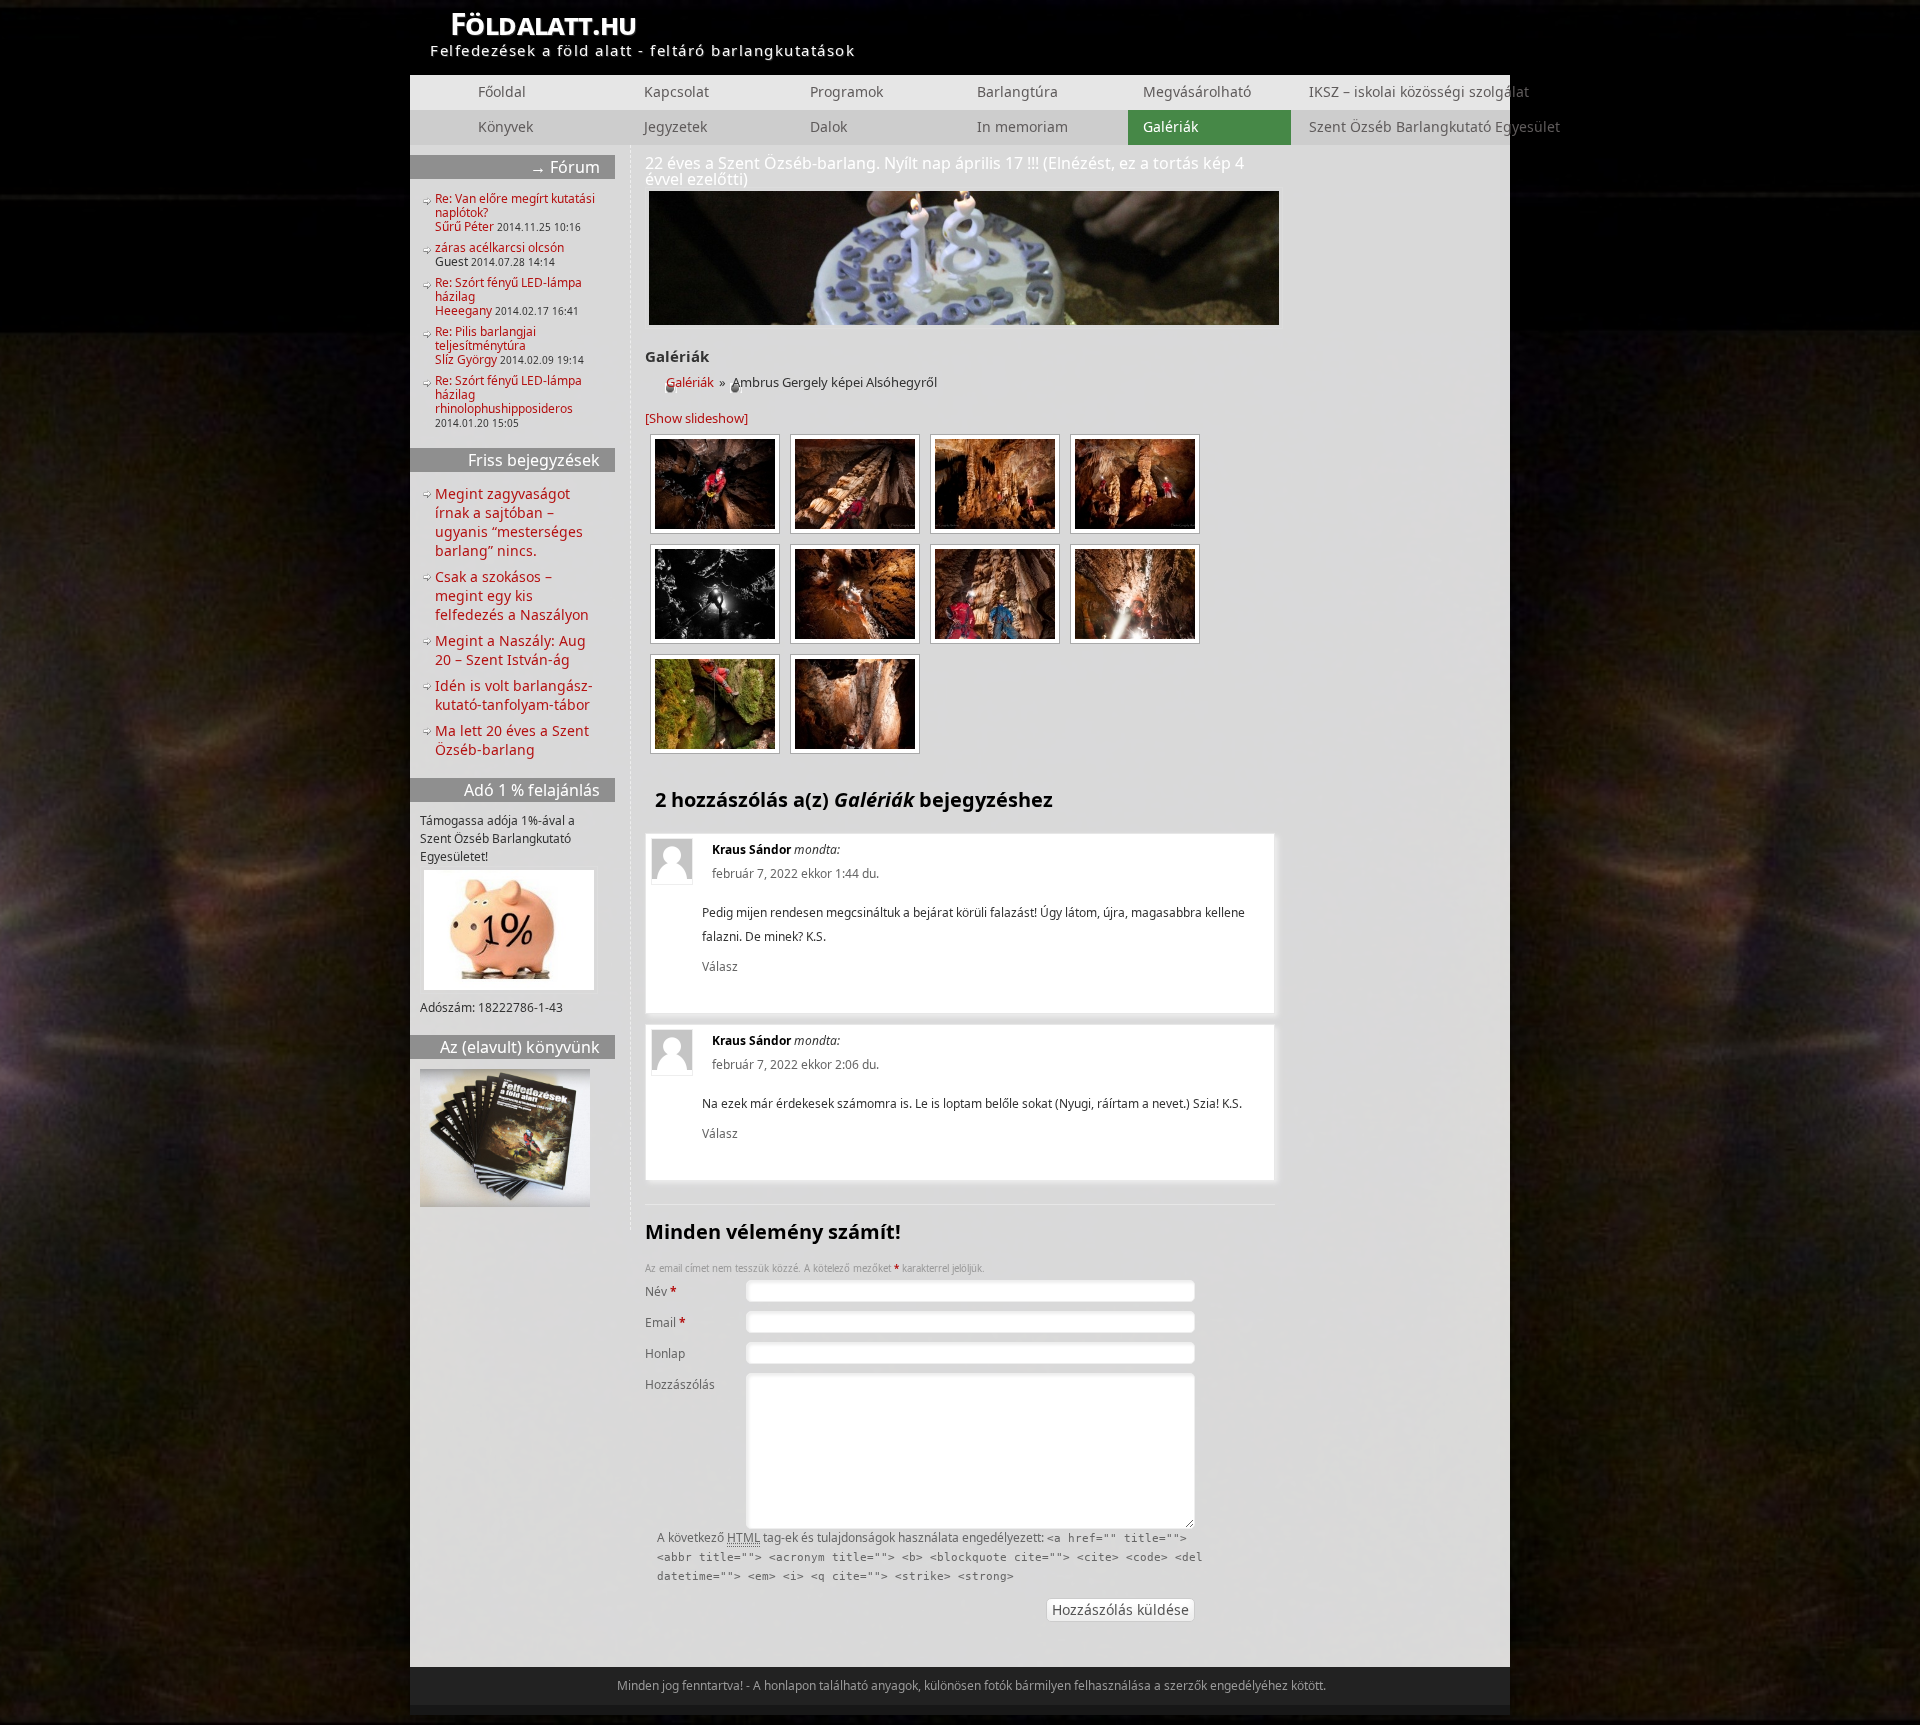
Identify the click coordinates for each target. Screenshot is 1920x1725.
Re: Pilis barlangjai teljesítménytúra (485, 338)
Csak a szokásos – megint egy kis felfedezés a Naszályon (512, 595)
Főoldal (502, 91)
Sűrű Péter (464, 226)
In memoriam (1022, 126)
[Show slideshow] (696, 418)
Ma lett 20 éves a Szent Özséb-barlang (512, 740)
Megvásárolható (1197, 91)
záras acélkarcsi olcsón (499, 247)
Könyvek (505, 126)
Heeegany (463, 310)
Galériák (1170, 126)
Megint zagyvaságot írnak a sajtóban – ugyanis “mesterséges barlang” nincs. (509, 522)
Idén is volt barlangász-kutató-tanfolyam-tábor (514, 695)
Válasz (720, 966)
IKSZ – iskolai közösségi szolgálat (1383, 91)
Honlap (665, 1353)
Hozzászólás (672, 1384)
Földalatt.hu (543, 24)
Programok (846, 91)
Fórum (575, 167)
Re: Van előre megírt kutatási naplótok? (515, 205)
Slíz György (466, 359)
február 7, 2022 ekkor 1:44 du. (795, 873)
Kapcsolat (676, 91)
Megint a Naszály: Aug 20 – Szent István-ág (510, 650)
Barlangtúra (1017, 91)
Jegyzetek (675, 126)
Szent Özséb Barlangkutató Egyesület (1383, 126)
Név (661, 1291)
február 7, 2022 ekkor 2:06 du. (795, 1064)
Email (665, 1322)
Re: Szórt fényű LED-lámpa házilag (508, 289)
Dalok (828, 126)
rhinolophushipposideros (504, 408)
